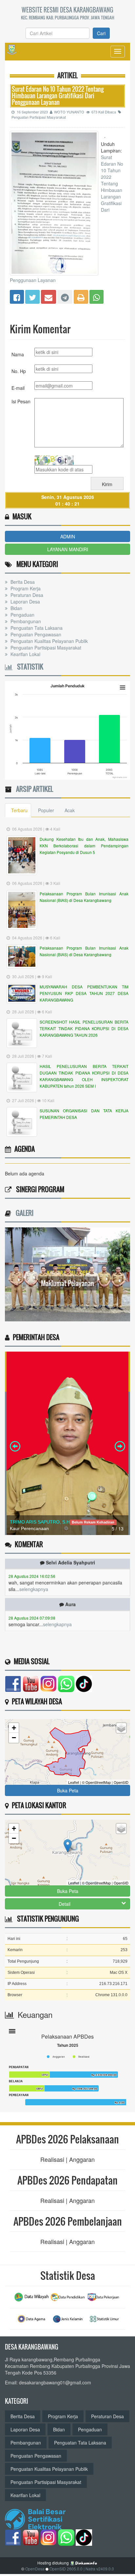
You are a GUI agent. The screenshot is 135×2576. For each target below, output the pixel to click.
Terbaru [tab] (19, 810)
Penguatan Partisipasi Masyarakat (45, 648)
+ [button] (14, 1728)
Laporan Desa (25, 602)
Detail (65, 1904)
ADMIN (68, 536)
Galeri (23, 1213)
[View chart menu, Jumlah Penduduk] (123, 688)
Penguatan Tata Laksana (36, 628)
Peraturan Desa (26, 595)
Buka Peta (68, 1790)
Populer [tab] (46, 810)
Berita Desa (22, 582)
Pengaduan (22, 615)
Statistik (28, 667)
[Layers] (121, 1728)
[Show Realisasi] (81, 2057)
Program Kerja (25, 588)
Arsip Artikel (33, 789)
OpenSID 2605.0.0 (66, 2569)
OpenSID (121, 1782)
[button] (12, 2032)
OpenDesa (35, 2569)
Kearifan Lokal (25, 654)
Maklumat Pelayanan (67, 1283)
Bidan (16, 608)
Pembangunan (25, 621)
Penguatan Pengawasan (35, 634)
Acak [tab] (70, 810)
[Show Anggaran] (56, 2057)
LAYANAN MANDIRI (68, 549)
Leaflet (74, 1782)
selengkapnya (34, 1573)
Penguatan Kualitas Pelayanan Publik (48, 641)
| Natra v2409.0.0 (99, 2569)
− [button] (14, 1738)
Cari (101, 33)
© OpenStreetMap (96, 1782)
